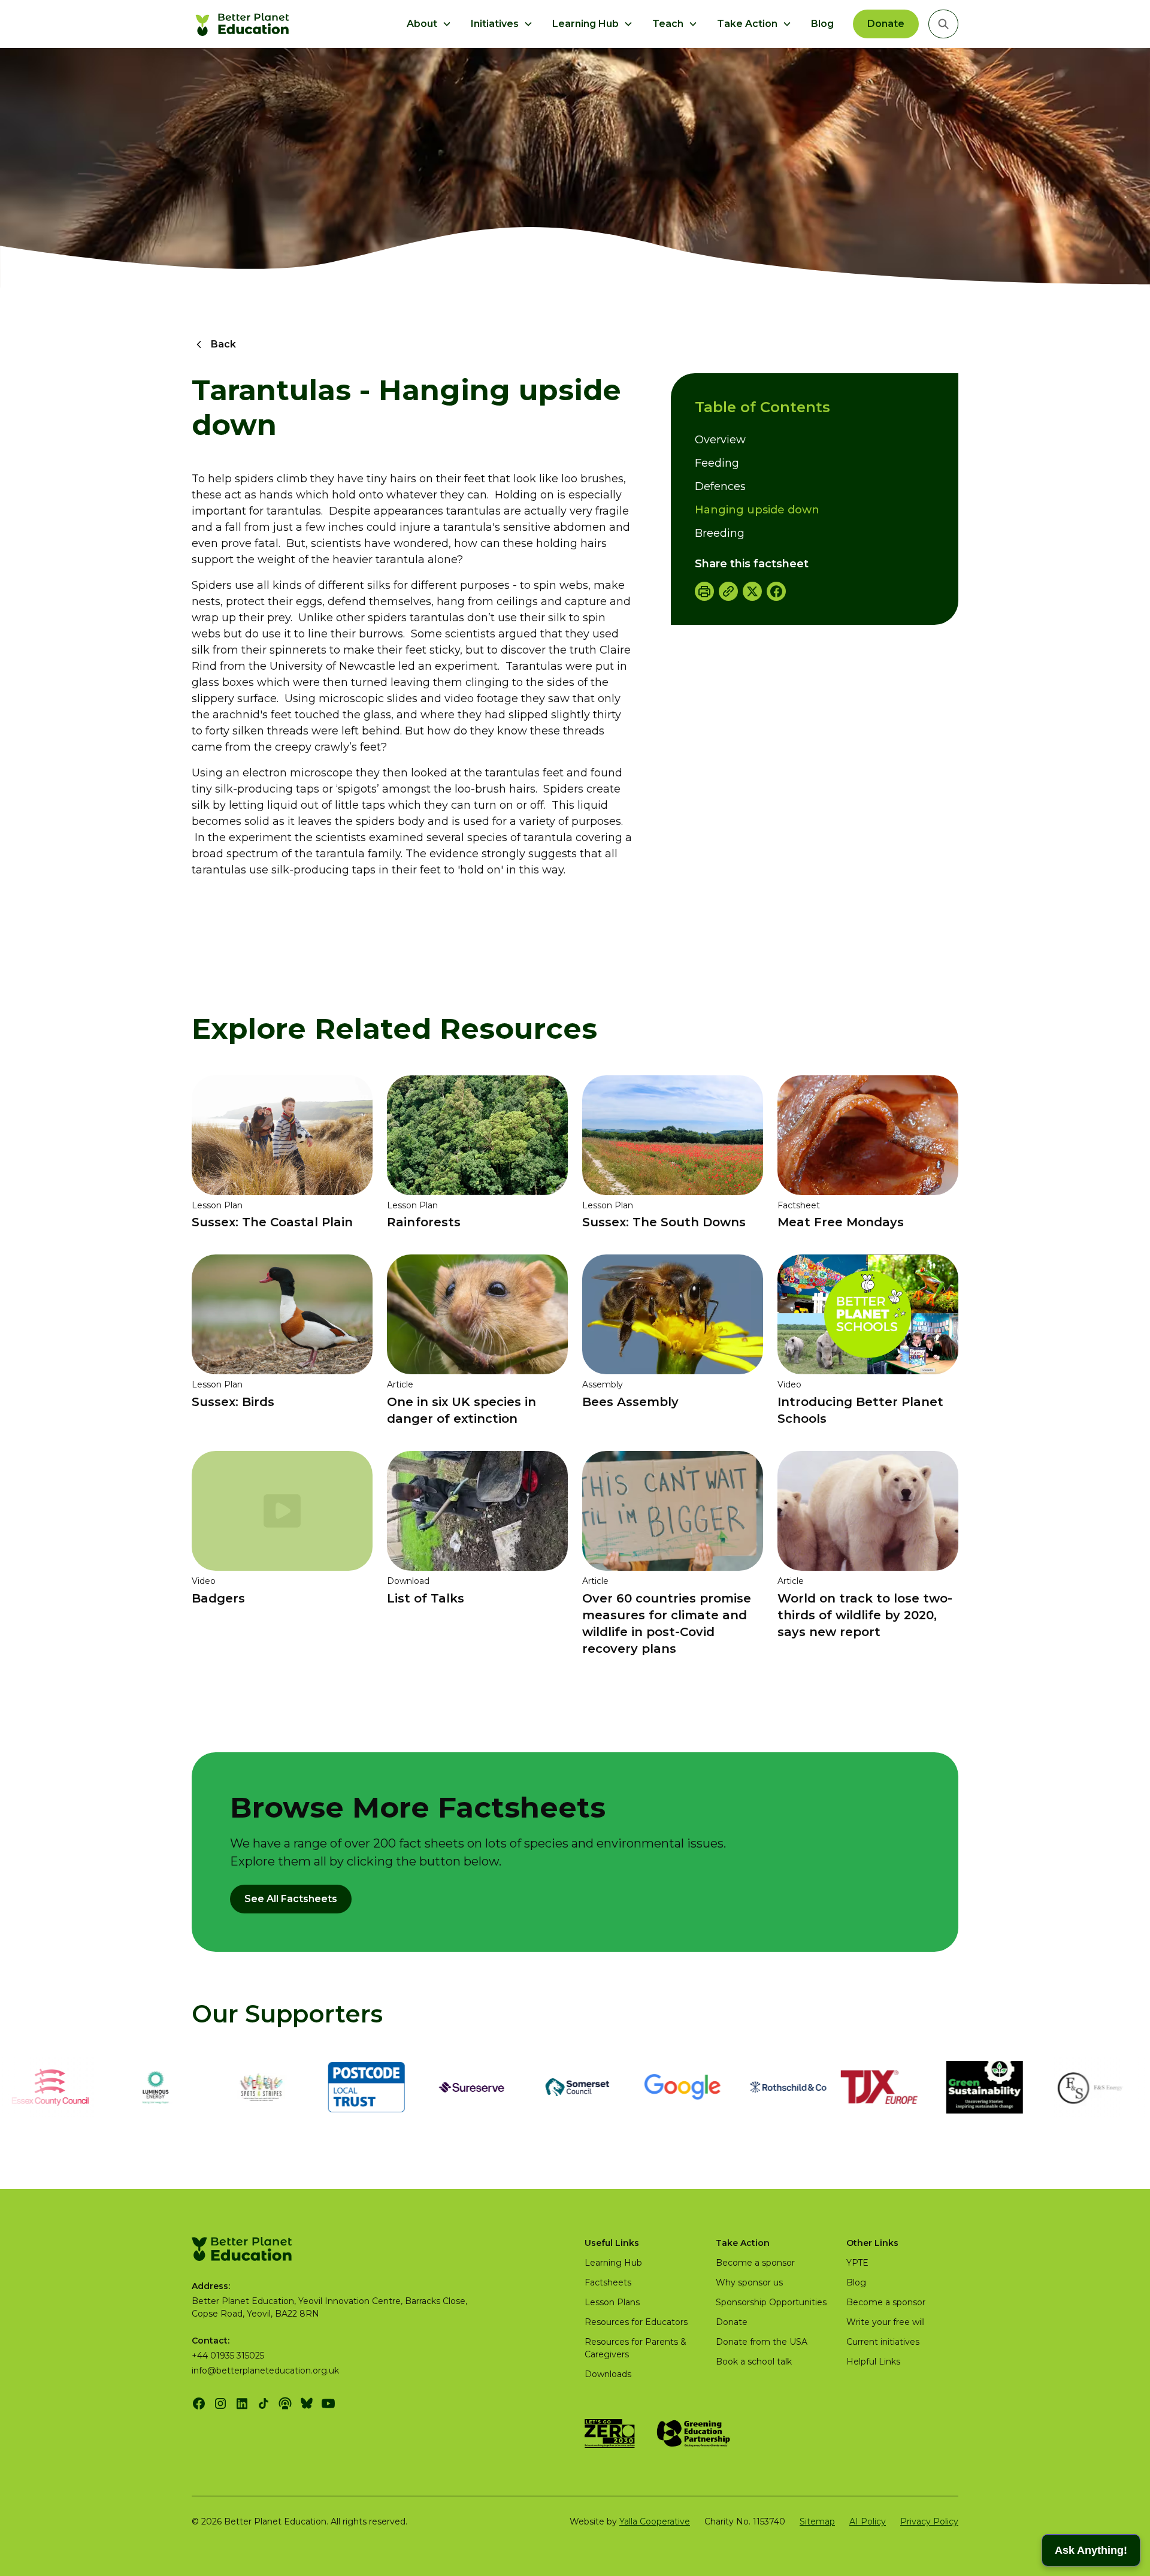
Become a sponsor (755, 2263)
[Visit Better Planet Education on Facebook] (199, 2403)
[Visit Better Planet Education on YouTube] (328, 2403)
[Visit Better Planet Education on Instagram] (220, 2403)
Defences (720, 486)
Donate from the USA (762, 2342)
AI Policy (868, 2521)
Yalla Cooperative (655, 2521)
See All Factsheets (291, 1899)
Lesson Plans (612, 2302)
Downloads (608, 2374)
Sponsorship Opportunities (771, 2302)
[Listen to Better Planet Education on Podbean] (285, 2403)
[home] (244, 24)
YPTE (857, 2263)
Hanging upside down (757, 510)
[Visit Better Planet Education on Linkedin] (242, 2403)
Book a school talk (754, 2362)
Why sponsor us (749, 2282)
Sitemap (817, 2521)
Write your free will (886, 2322)
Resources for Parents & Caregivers (635, 2348)
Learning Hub (613, 2263)
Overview (720, 440)
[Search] (943, 24)
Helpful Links (873, 2362)
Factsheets (608, 2282)
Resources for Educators (636, 2322)
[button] (429, 24)
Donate (886, 24)
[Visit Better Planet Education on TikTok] (264, 2403)
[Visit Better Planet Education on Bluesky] (307, 2403)
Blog (822, 24)
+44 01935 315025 (228, 2356)
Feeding (717, 463)
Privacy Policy (929, 2521)
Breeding (720, 533)
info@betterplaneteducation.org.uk (265, 2371)
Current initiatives (883, 2342)
